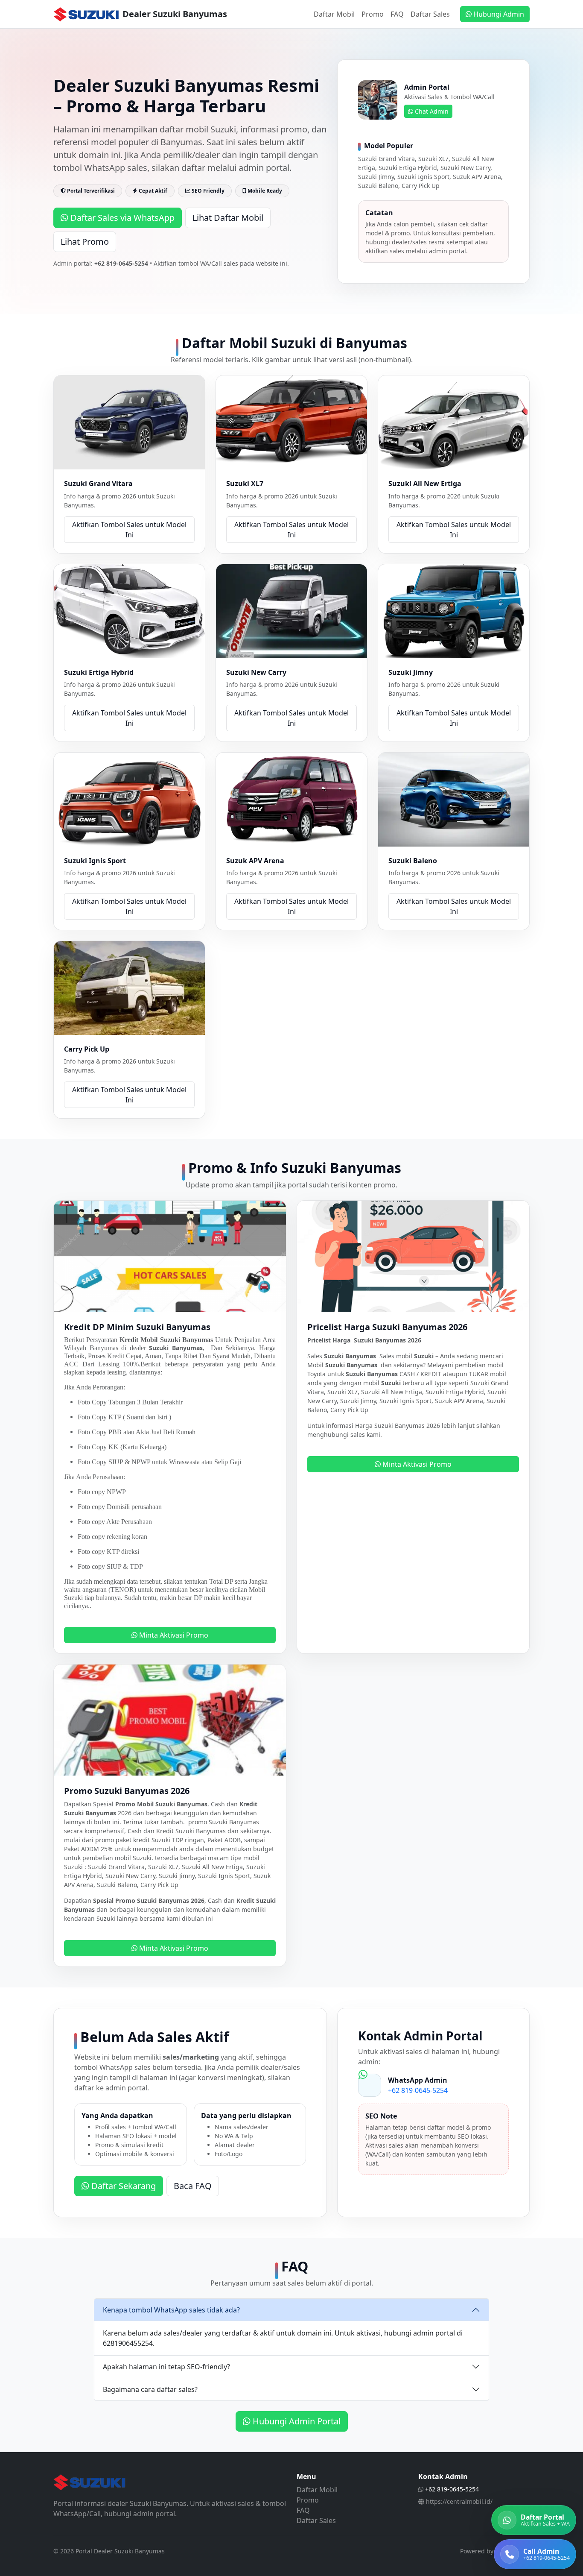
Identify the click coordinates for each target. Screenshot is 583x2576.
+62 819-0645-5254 (418, 2090)
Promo (373, 14)
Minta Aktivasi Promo (173, 1635)
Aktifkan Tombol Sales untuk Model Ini (129, 530)
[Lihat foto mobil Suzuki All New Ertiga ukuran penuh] (454, 422)
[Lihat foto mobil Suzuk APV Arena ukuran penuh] (291, 799)
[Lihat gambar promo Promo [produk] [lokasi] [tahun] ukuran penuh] (170, 1719)
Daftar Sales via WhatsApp (121, 218)
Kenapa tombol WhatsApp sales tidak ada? (171, 2310)
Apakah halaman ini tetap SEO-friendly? (166, 2367)
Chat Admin (431, 111)
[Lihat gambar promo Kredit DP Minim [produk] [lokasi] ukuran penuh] (170, 1255)
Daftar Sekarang (122, 2186)
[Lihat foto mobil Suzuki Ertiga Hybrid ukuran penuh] (129, 610)
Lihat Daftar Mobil (228, 218)
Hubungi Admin (498, 14)
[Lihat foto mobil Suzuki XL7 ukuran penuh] (291, 422)
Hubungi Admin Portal (296, 2421)
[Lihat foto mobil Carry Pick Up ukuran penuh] (129, 987)
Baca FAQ (193, 2186)
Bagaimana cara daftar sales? (150, 2389)
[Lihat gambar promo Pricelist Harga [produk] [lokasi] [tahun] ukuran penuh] (413, 1255)
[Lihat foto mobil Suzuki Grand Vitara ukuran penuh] (129, 422)
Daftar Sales (430, 14)
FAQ (397, 14)
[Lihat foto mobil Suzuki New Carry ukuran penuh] (291, 610)
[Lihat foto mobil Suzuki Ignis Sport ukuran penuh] (129, 799)
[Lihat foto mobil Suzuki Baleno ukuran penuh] (454, 799)
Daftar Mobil (334, 14)
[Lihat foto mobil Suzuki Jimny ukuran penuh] (454, 610)
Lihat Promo (85, 242)
